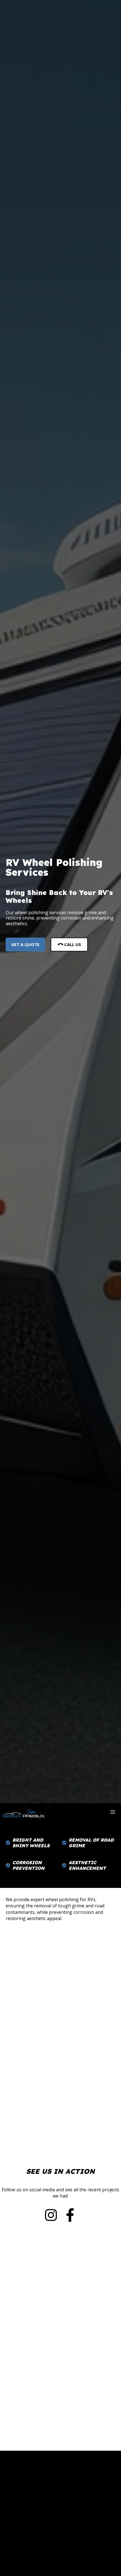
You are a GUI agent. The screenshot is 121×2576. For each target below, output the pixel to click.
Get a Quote (25, 944)
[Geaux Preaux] (24, 1812)
